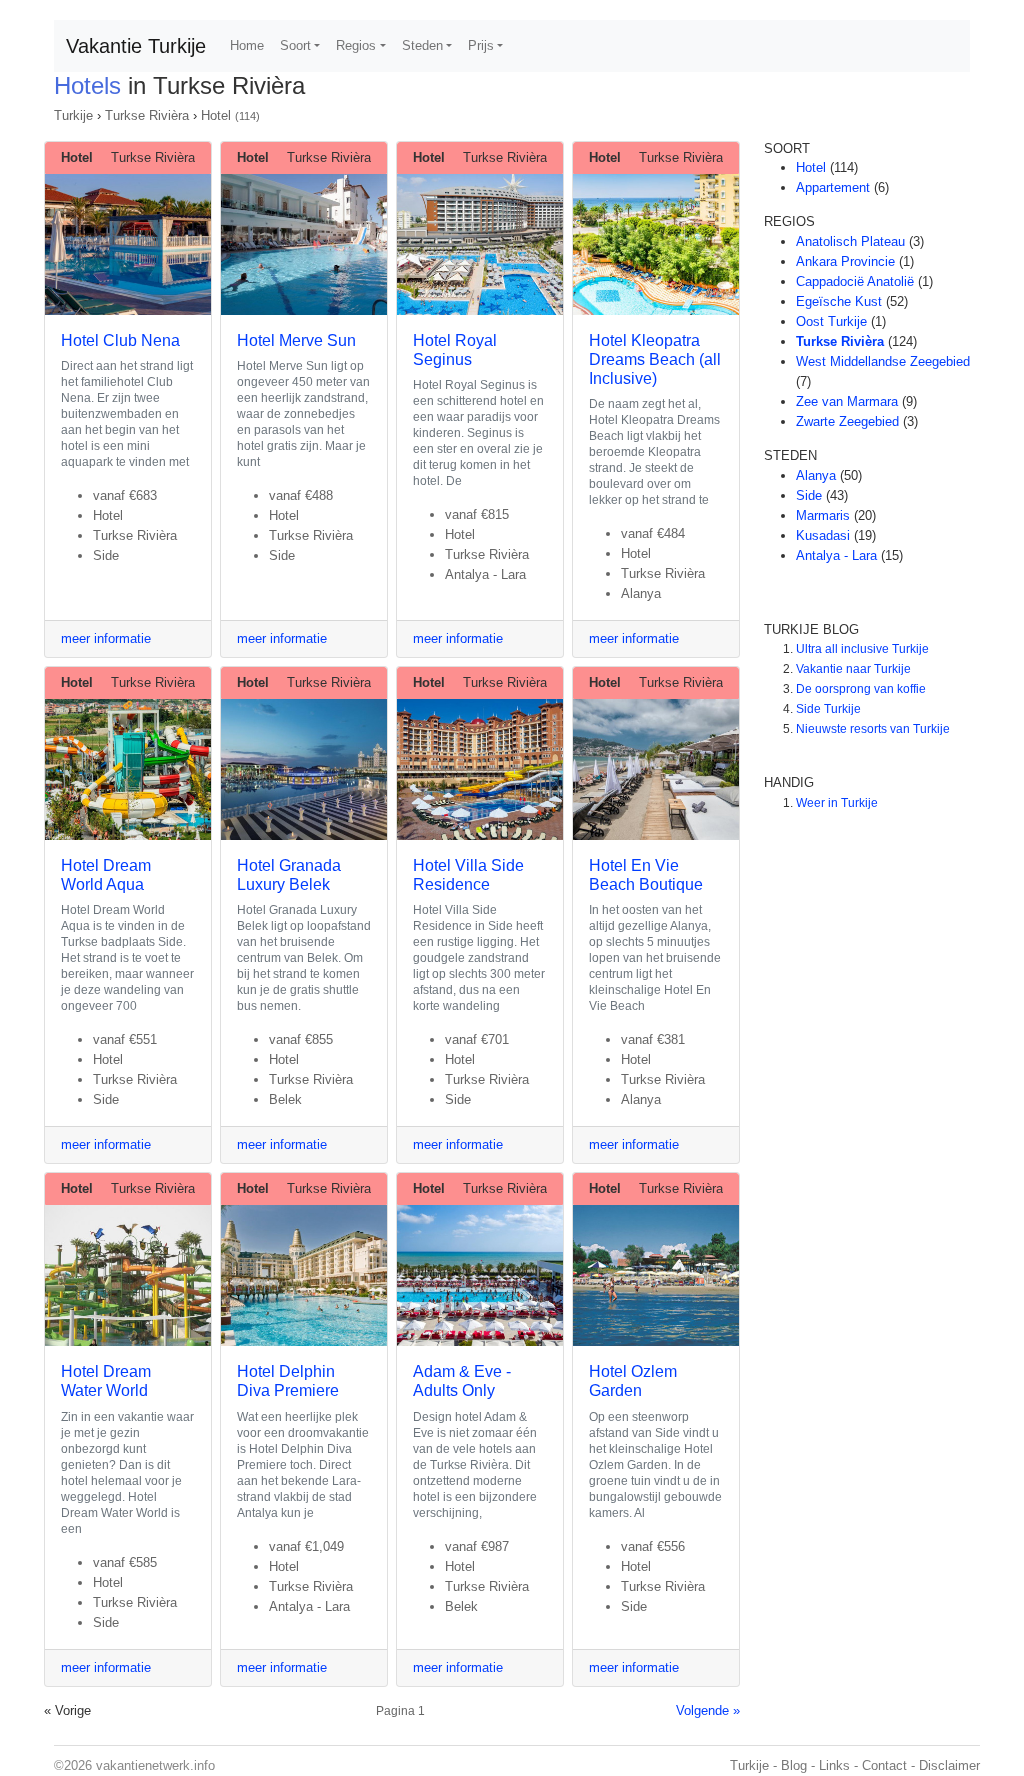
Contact (884, 1765)
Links (834, 1765)
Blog (794, 1765)
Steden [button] (422, 45)
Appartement (833, 187)
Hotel (216, 115)
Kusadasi (823, 535)
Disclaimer (949, 1765)
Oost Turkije (831, 321)
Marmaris (823, 515)
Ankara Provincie (845, 261)
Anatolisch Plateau (850, 241)
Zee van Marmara (847, 401)
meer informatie (106, 638)
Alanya (816, 475)
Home (247, 45)
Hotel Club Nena (120, 340)
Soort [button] (295, 45)
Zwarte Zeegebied (847, 421)
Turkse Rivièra (147, 115)
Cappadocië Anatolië (855, 281)
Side (809, 495)
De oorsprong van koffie (861, 689)
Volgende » (708, 1710)
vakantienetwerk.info (155, 1765)
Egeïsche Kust (839, 301)
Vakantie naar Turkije (853, 669)
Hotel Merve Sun (296, 340)
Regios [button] (356, 45)
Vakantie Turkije (136, 46)
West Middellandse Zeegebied (883, 361)
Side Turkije (828, 709)
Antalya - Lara (836, 555)
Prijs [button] (481, 45)
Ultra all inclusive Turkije (862, 649)
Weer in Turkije (837, 803)
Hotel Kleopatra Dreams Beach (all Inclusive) (655, 359)
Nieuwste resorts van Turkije (873, 729)
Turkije (73, 115)
